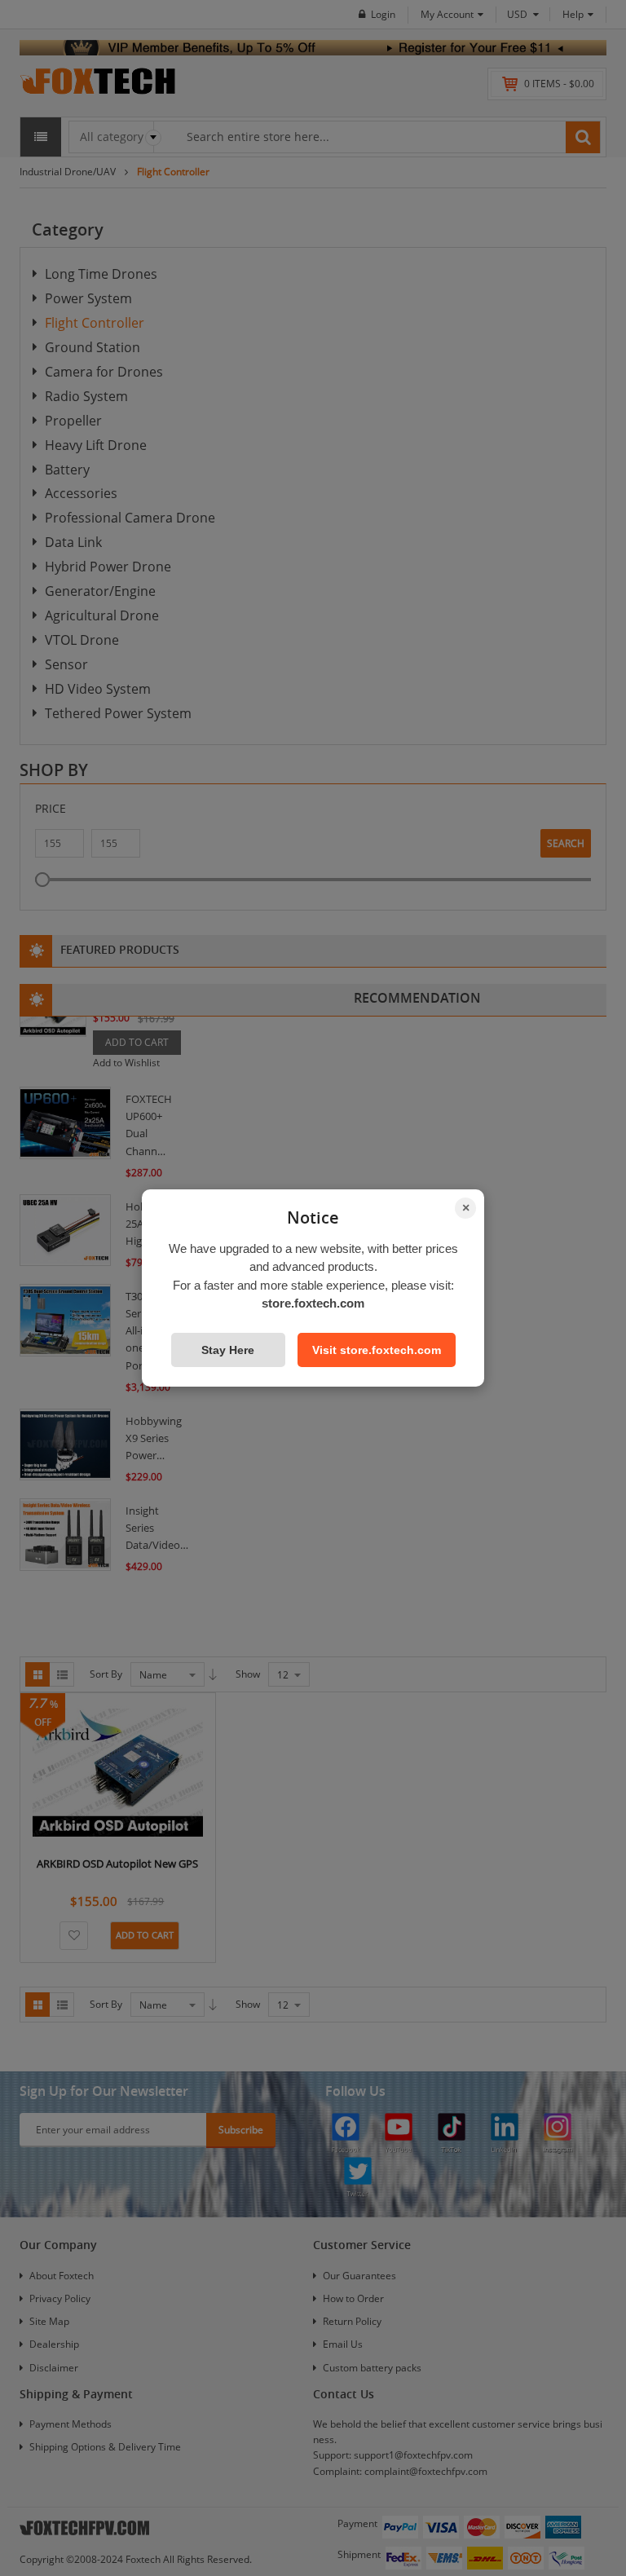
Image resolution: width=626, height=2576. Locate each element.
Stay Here (228, 1350)
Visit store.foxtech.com (377, 1350)
